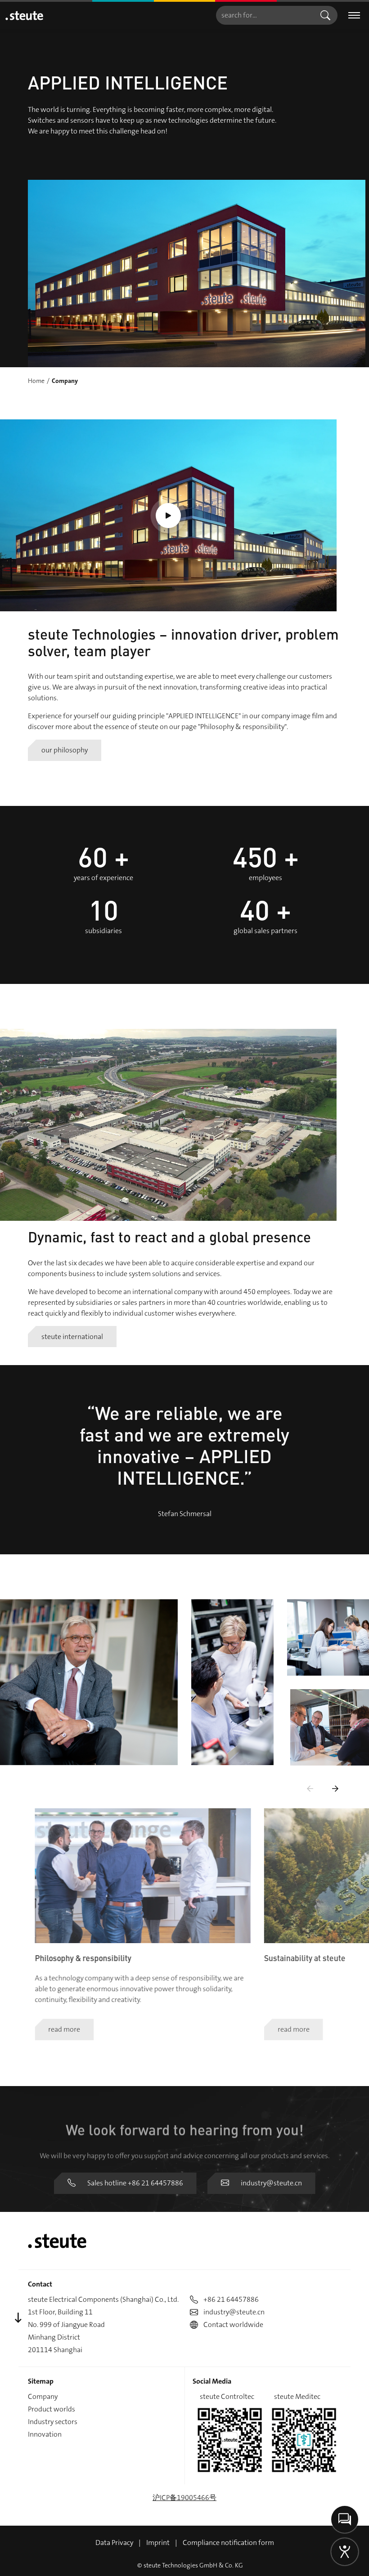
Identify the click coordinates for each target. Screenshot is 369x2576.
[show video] (168, 515)
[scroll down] (18, 2318)
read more (64, 2030)
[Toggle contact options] (345, 2519)
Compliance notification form (228, 2543)
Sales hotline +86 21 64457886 (135, 2183)
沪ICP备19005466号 (184, 2498)
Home (36, 381)
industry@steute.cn (271, 2183)
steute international (72, 1336)
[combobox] (265, 15)
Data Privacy (114, 2543)
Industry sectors (53, 2422)
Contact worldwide (233, 2325)
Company (43, 2396)
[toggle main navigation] (354, 16)
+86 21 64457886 (231, 2299)
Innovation (45, 2434)
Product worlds (52, 2409)
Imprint (158, 2543)
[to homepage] (24, 16)
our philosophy (65, 750)
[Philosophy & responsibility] (143, 1876)
